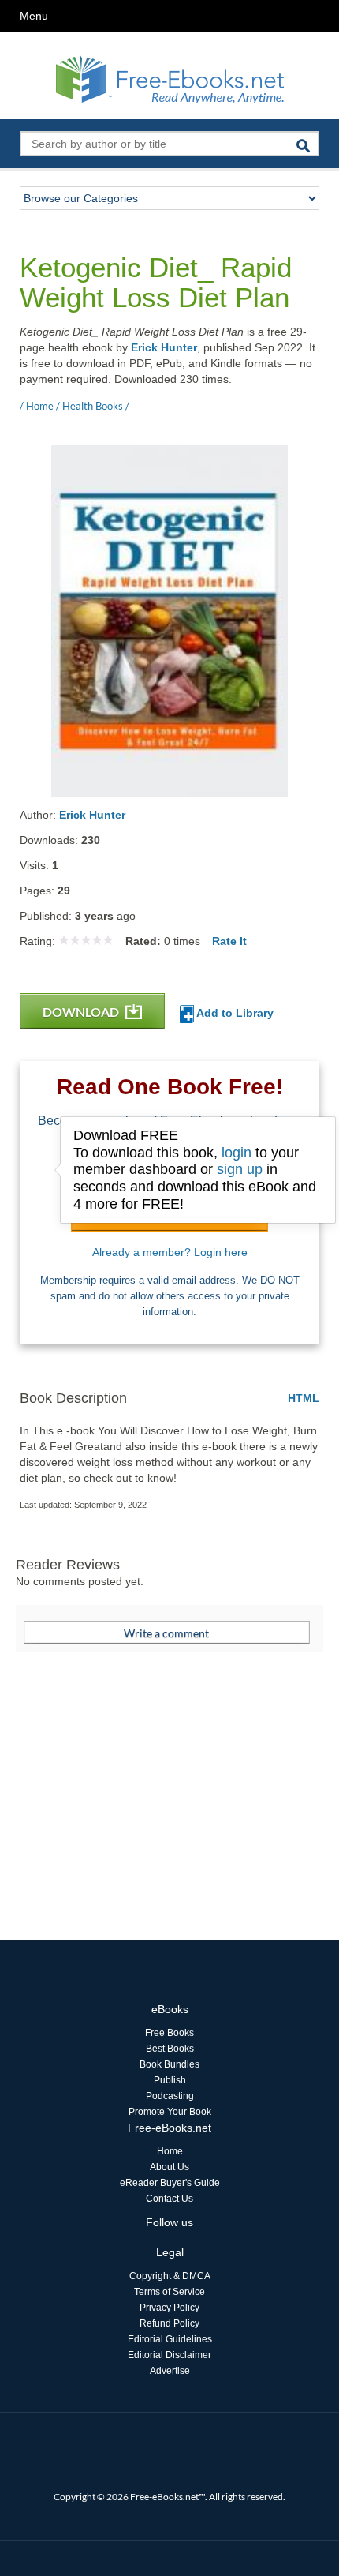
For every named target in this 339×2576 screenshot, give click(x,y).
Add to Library (234, 1013)
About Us (169, 2167)
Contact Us (169, 2199)
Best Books (170, 2049)
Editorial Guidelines (170, 2339)
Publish (170, 2080)
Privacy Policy (169, 2308)
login (237, 1153)
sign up (240, 1169)
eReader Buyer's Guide (170, 2183)
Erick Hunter (164, 347)
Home (170, 2151)
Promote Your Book (170, 2112)
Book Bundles (169, 2064)
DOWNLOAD (82, 1012)
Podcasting (170, 2096)
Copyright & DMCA (170, 2276)
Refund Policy (169, 2323)
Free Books (169, 2033)
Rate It (229, 941)
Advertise (170, 2371)
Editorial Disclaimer (169, 2355)
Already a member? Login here (170, 1252)
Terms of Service (169, 2292)
